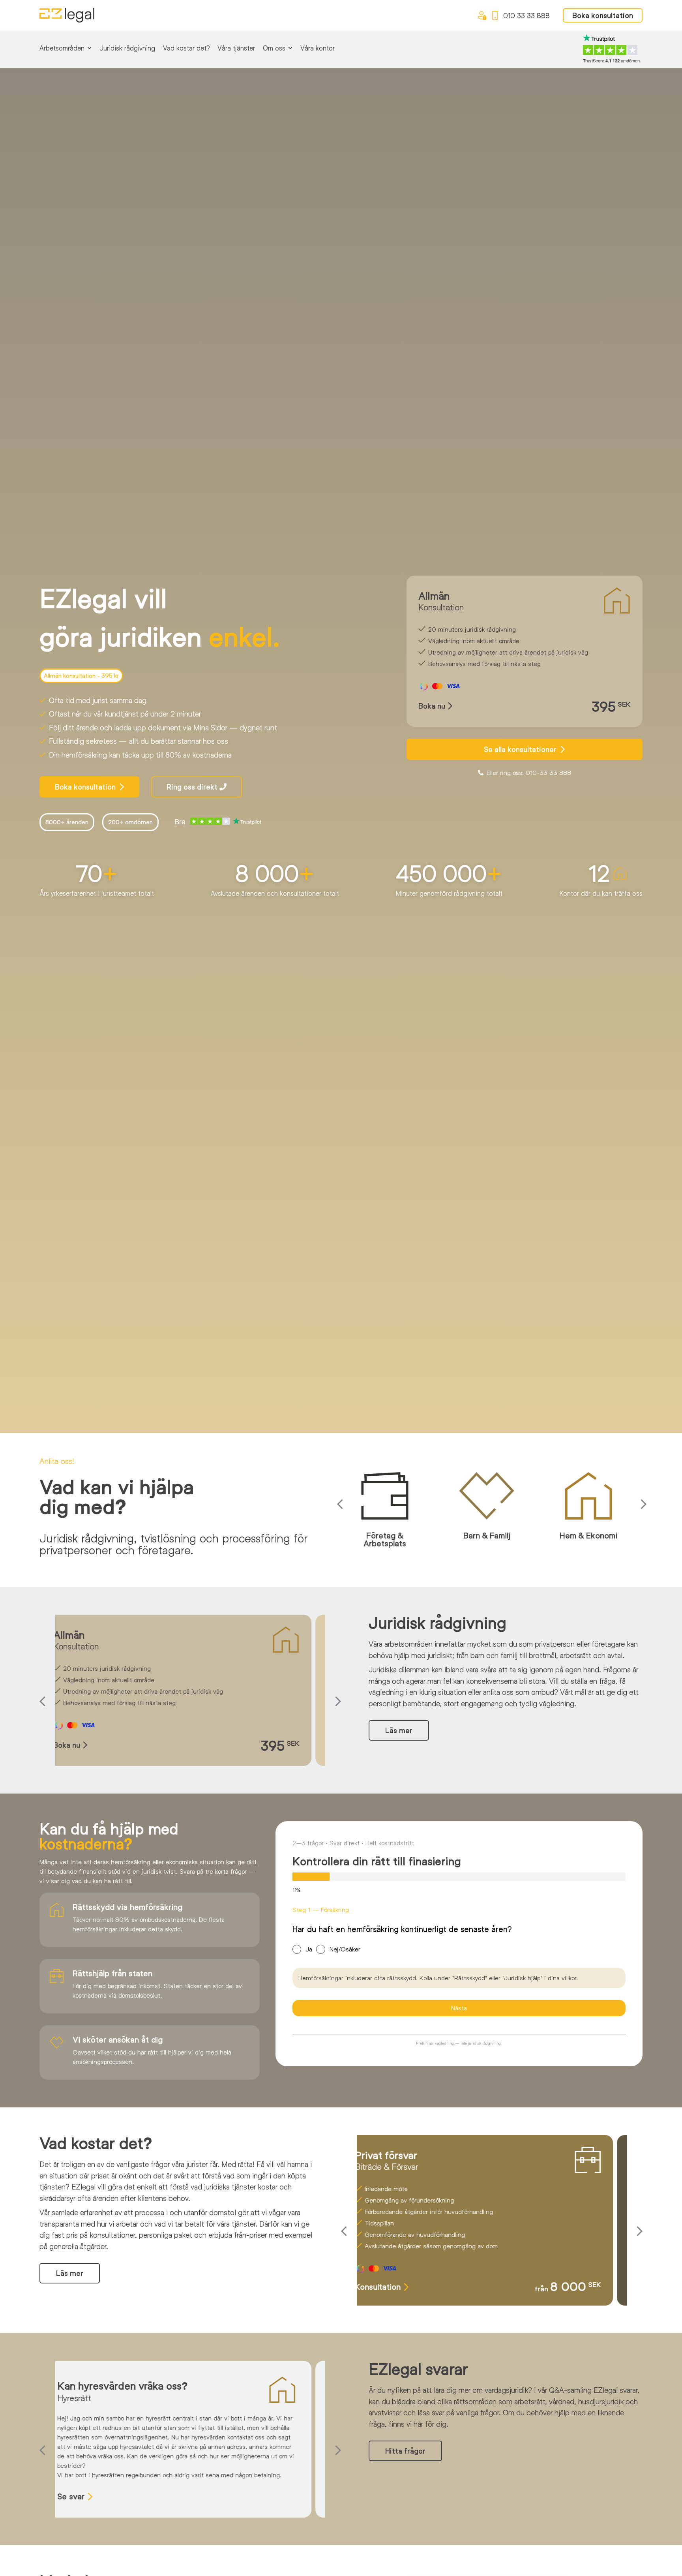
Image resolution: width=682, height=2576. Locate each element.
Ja (309, 1949)
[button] (342, 1504)
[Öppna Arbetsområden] (89, 48)
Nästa (459, 2008)
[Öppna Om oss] (290, 48)
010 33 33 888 (526, 15)
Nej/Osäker (345, 1949)
